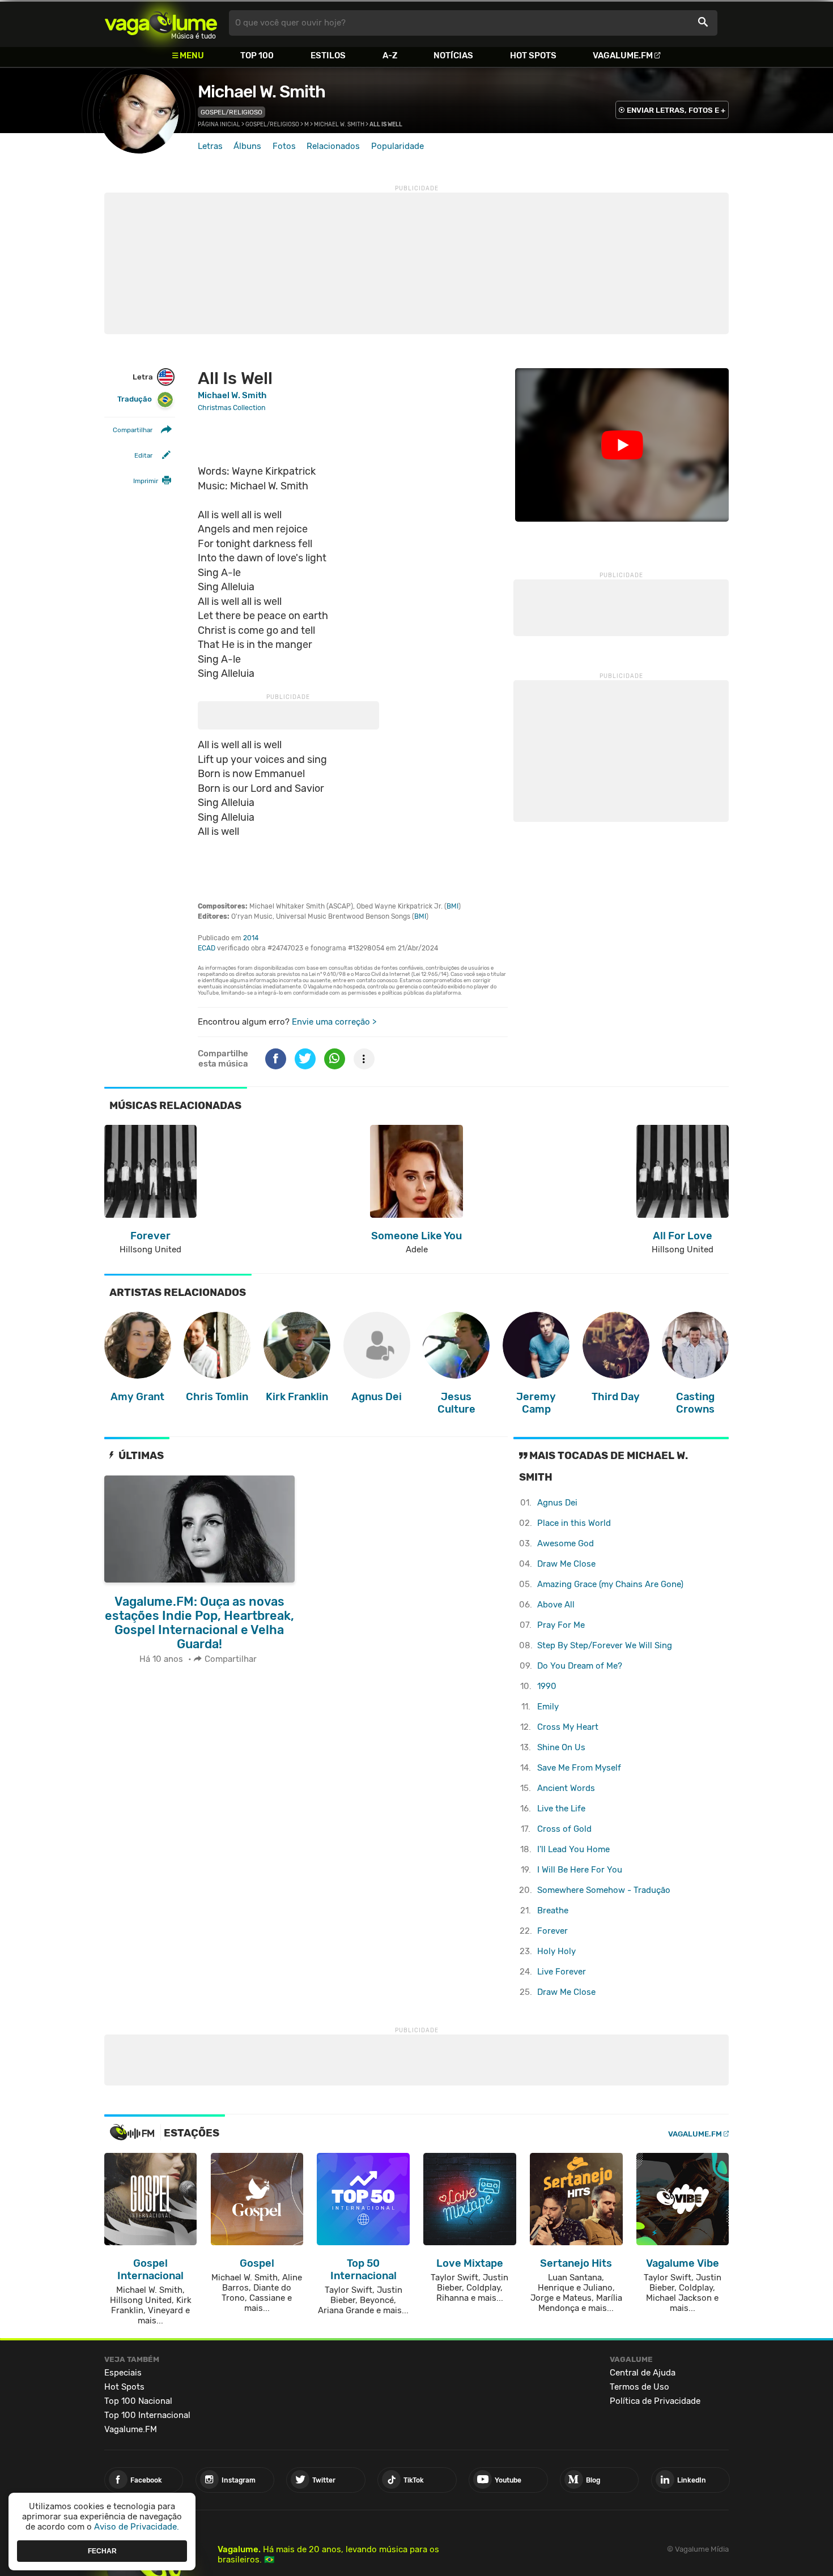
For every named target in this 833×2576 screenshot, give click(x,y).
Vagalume (161, 23)
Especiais (123, 2373)
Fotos (284, 146)
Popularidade (398, 146)
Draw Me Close (566, 1564)
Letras (210, 146)
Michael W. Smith (262, 92)
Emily (548, 1707)
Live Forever (562, 1972)
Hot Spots (533, 56)
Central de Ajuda (643, 2373)
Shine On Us (561, 1747)
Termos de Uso (639, 2387)
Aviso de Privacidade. (137, 2527)
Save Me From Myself (579, 1768)
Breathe (553, 1910)
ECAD (207, 948)
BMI (452, 906)
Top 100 (257, 56)
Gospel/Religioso (231, 112)
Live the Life (561, 1809)
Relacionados (333, 146)
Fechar (102, 2551)
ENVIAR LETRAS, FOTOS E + (676, 110)
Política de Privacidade (655, 2401)
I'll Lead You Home (573, 1849)
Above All (556, 1605)
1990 (547, 1686)
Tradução (135, 400)
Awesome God (566, 1543)
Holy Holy (556, 1951)
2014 (251, 938)
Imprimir (146, 481)
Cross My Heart (568, 1727)
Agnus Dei (557, 1503)
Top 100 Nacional (138, 2401)
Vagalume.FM (623, 56)
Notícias (453, 56)
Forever (552, 1931)
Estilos (328, 56)
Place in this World (574, 1523)
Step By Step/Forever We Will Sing (605, 1645)
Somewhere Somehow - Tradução (604, 1890)
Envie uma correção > (334, 1022)
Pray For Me (561, 1625)
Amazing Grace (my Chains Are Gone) (610, 1584)
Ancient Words (566, 1788)
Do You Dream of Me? (580, 1666)
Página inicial (219, 125)
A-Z (390, 56)
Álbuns (247, 146)
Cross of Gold (564, 1829)
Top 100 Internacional (147, 2415)
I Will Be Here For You (580, 1870)
